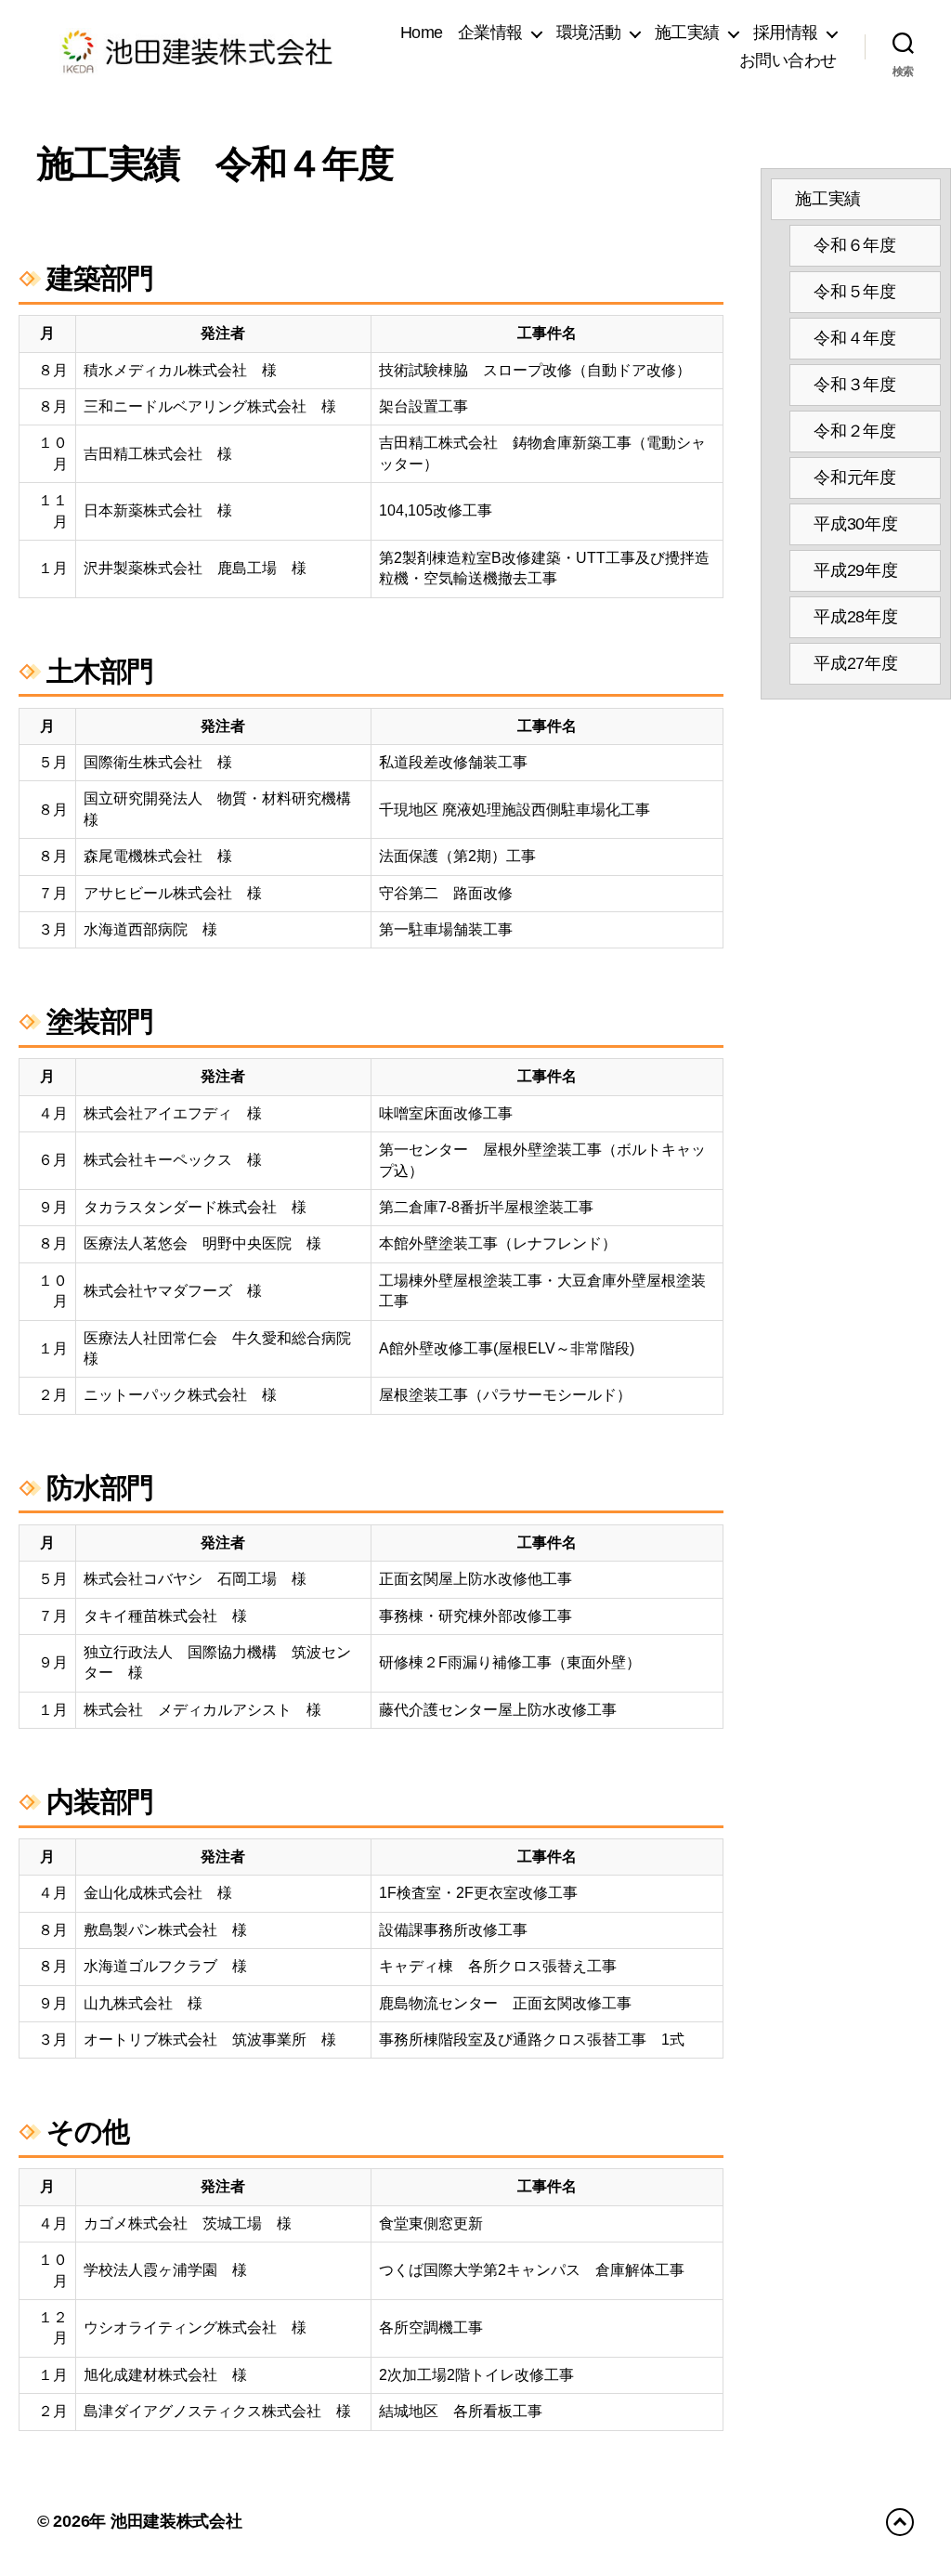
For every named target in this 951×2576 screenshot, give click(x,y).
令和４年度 (855, 338)
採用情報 (786, 33)
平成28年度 (855, 617)
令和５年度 (855, 292)
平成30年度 (855, 524)
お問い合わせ (788, 60)
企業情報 (490, 33)
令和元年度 (855, 477)
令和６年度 (855, 245)
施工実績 (828, 199)
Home (422, 33)
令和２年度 (855, 431)
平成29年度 (855, 570)
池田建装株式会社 (176, 2521)
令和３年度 (855, 385)
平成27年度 (855, 663)
